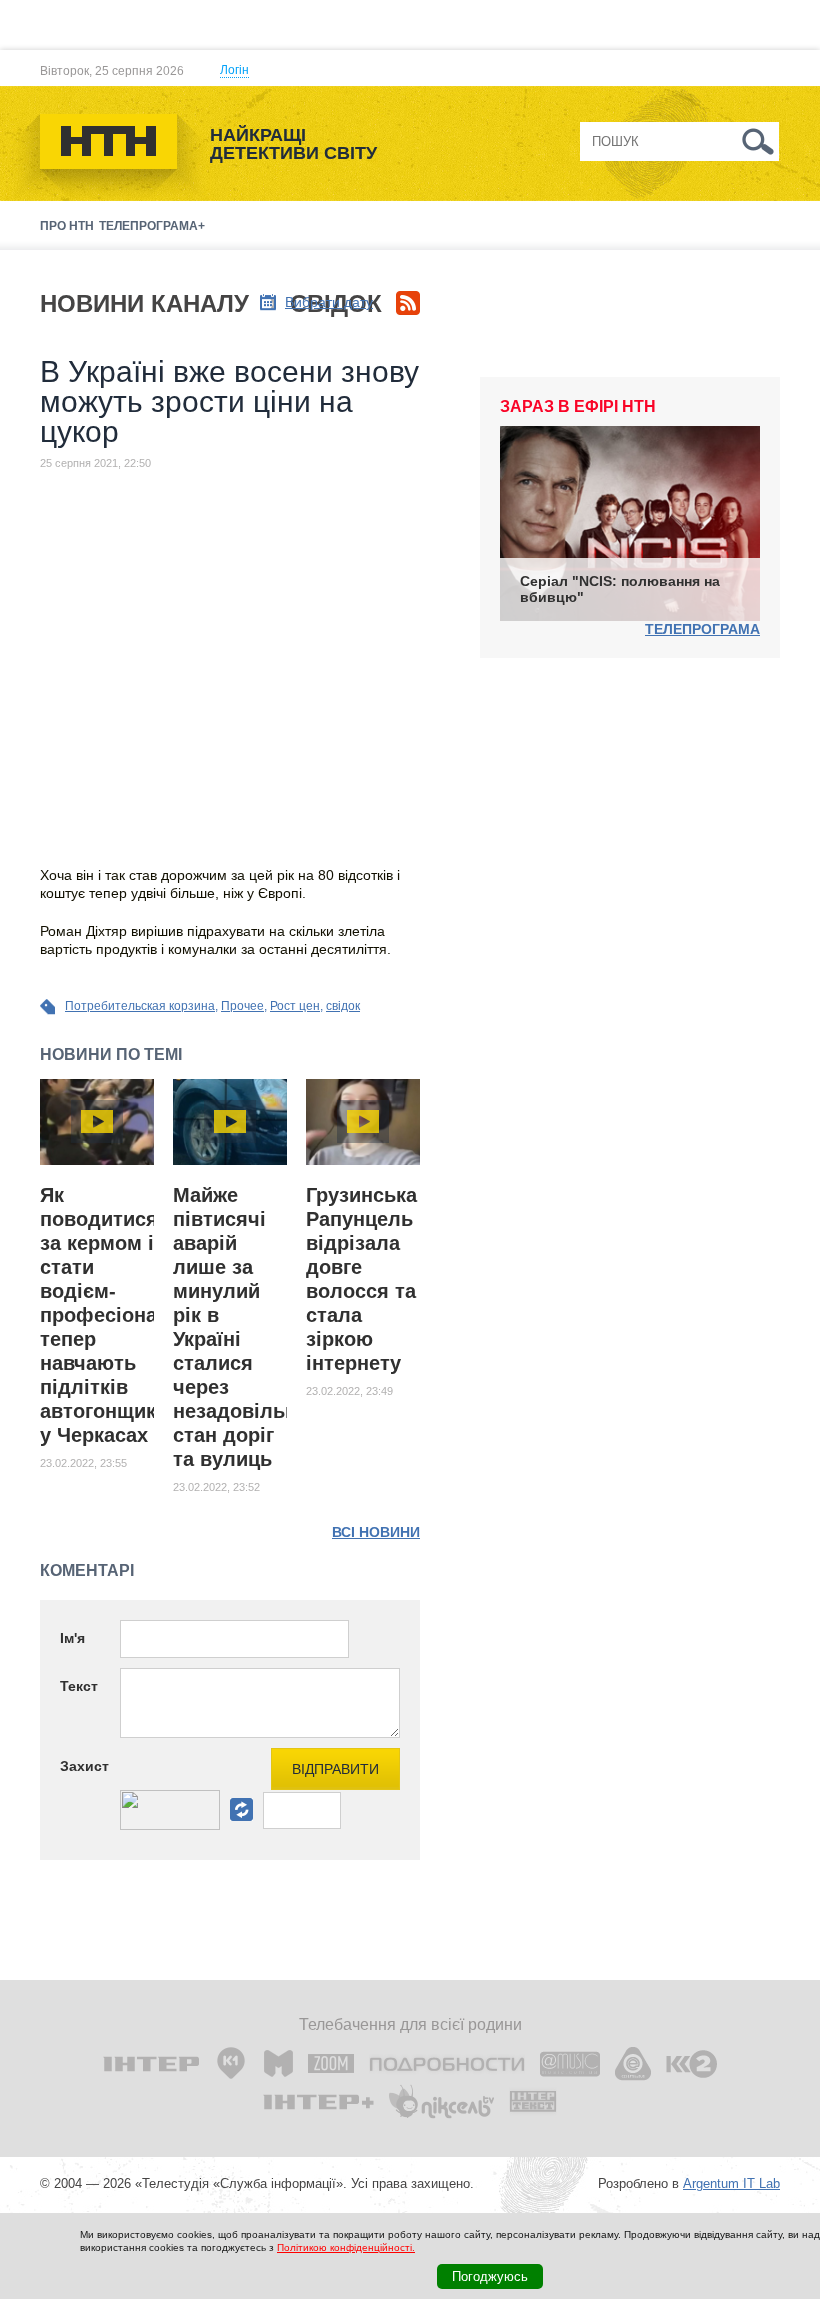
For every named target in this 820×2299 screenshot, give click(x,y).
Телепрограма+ (152, 226)
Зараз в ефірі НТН (578, 406)
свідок (343, 1006)
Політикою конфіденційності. (346, 2247)
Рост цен (295, 1006)
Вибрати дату (329, 302)
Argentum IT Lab (731, 2183)
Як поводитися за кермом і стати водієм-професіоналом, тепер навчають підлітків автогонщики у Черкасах (121, 1315)
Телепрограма (702, 629)
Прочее (242, 1006)
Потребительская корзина (140, 1006)
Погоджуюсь (490, 2276)
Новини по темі (111, 1054)
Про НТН (67, 226)
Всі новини (376, 1532)
